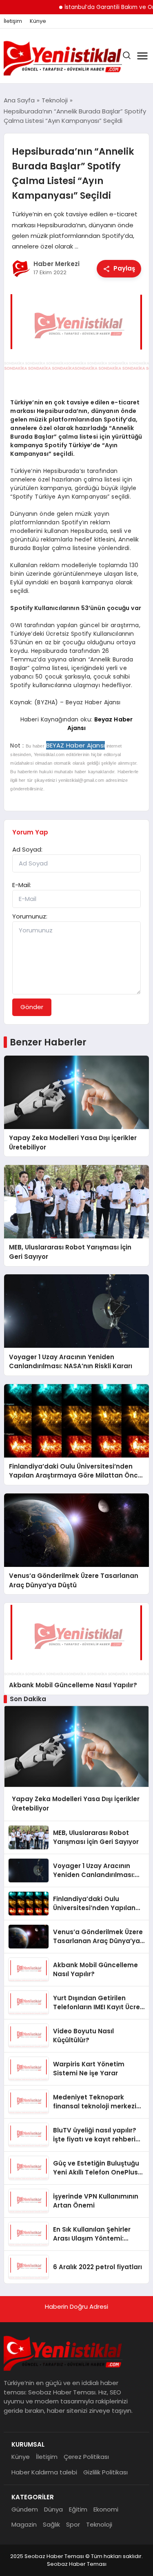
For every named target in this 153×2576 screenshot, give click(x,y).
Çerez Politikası (86, 2457)
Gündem (25, 2509)
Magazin (24, 2524)
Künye (38, 21)
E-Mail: (22, 885)
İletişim (13, 21)
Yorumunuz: (30, 916)
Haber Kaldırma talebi (44, 2472)
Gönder (32, 1007)
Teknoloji (99, 2524)
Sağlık (51, 2524)
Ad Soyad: (27, 849)
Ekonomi (106, 2509)
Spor (73, 2524)
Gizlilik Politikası (105, 2472)
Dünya (53, 2509)
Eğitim (78, 2509)
